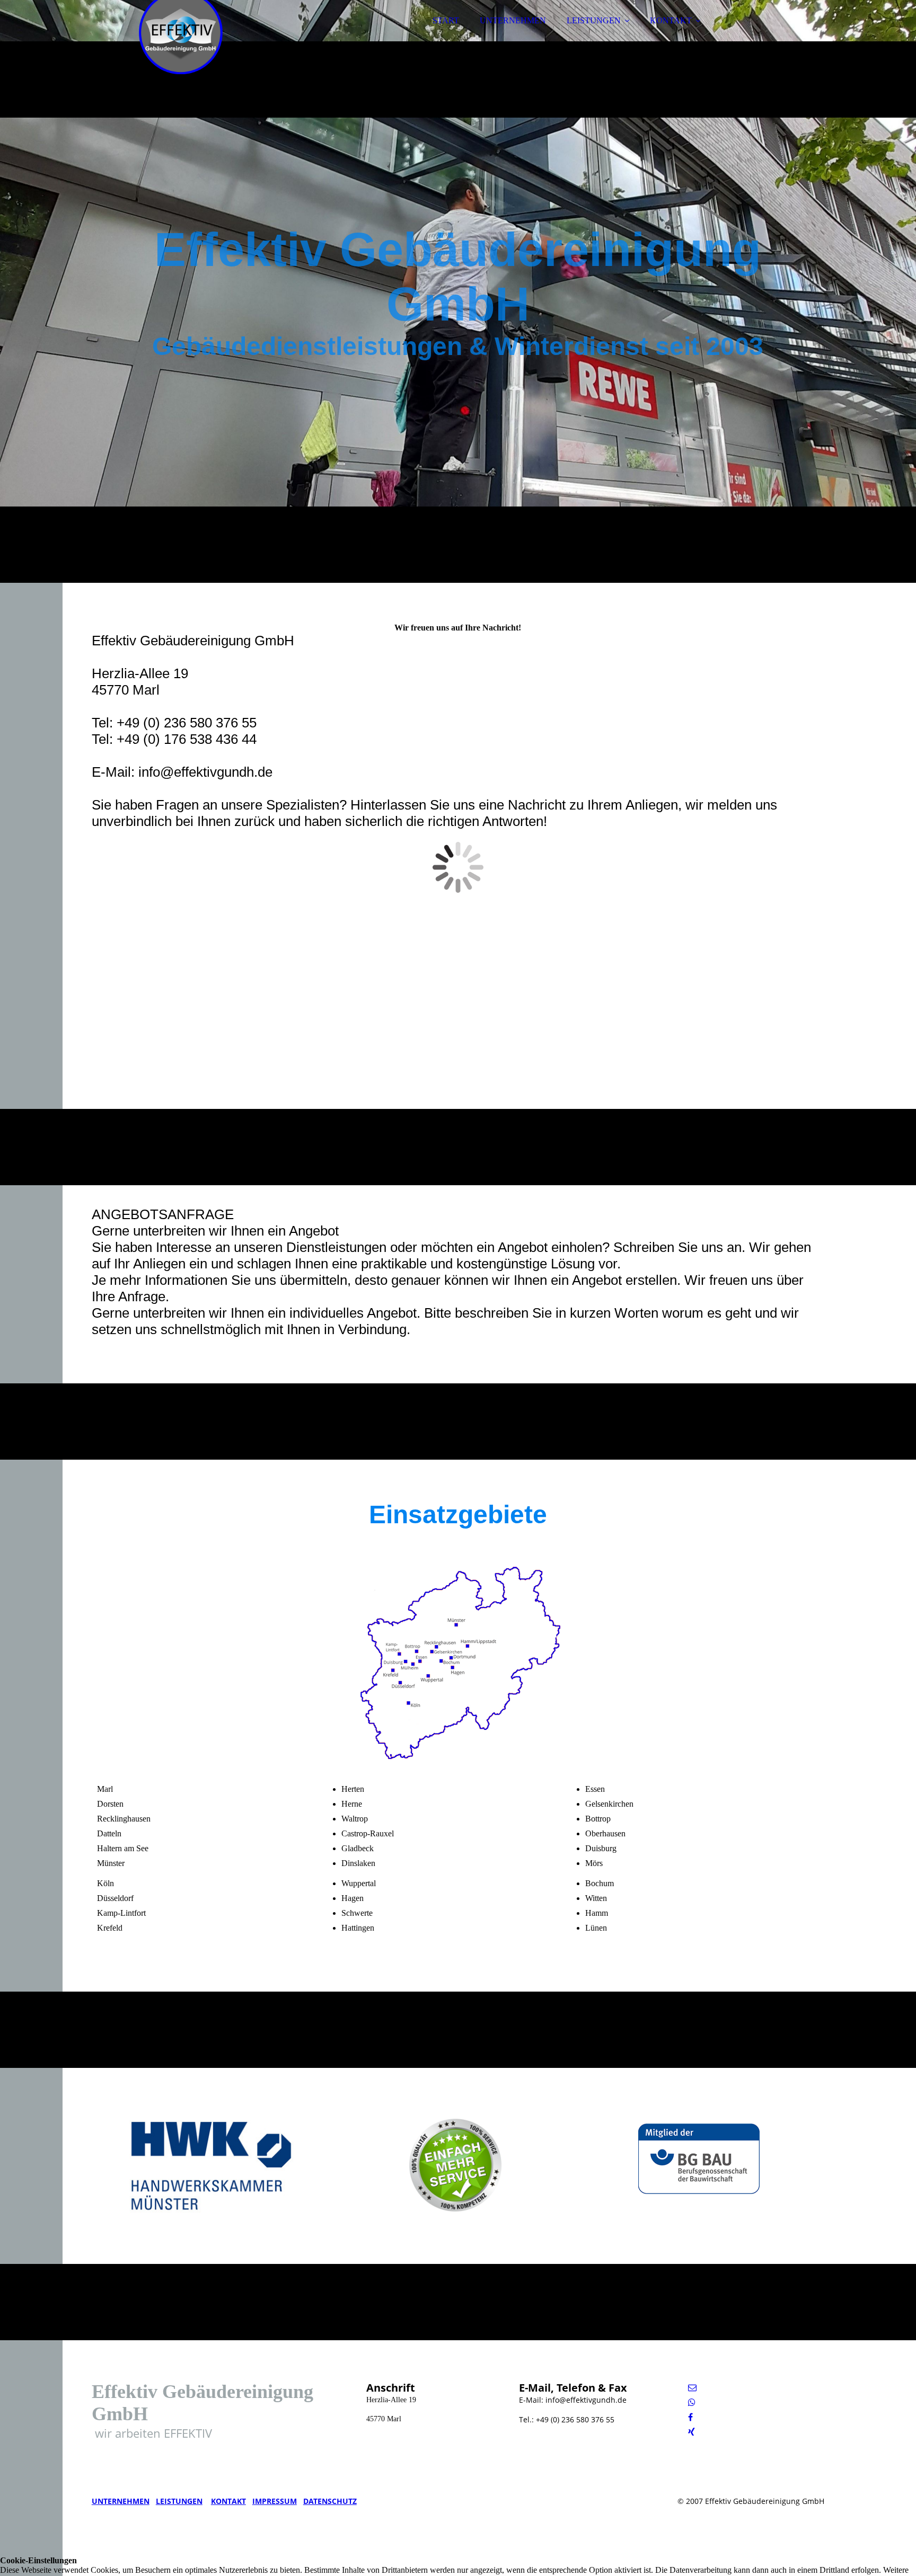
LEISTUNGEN (594, 20)
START (446, 20)
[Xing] (692, 2432)
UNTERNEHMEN (513, 20)
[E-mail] (692, 2388)
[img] (184, 37)
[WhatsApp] (692, 2402)
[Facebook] (690, 2417)
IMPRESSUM (275, 2501)
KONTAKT (671, 20)
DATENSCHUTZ (330, 2501)
